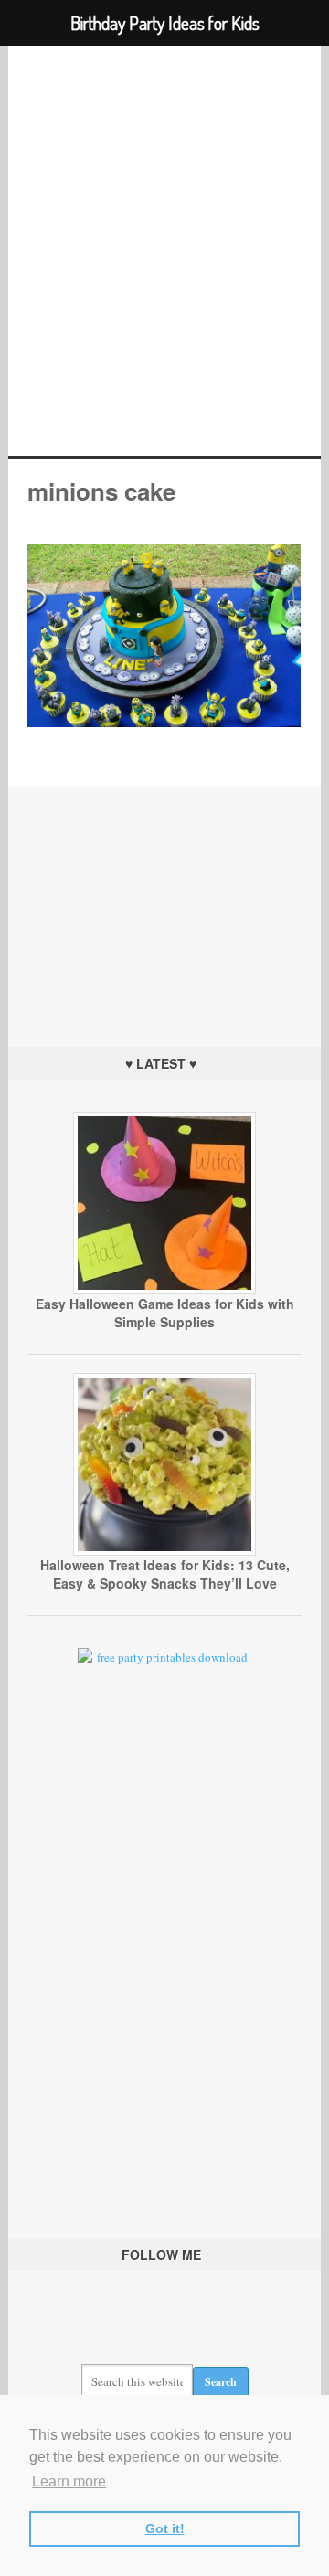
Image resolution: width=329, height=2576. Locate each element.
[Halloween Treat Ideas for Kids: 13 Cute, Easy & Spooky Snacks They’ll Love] (164, 1551)
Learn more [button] (69, 2481)
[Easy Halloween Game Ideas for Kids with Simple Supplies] (164, 1290)
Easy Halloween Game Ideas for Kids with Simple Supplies (165, 1313)
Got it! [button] (165, 2528)
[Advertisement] (164, 901)
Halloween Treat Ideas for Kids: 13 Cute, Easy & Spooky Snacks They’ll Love (165, 1574)
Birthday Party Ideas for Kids (164, 251)
